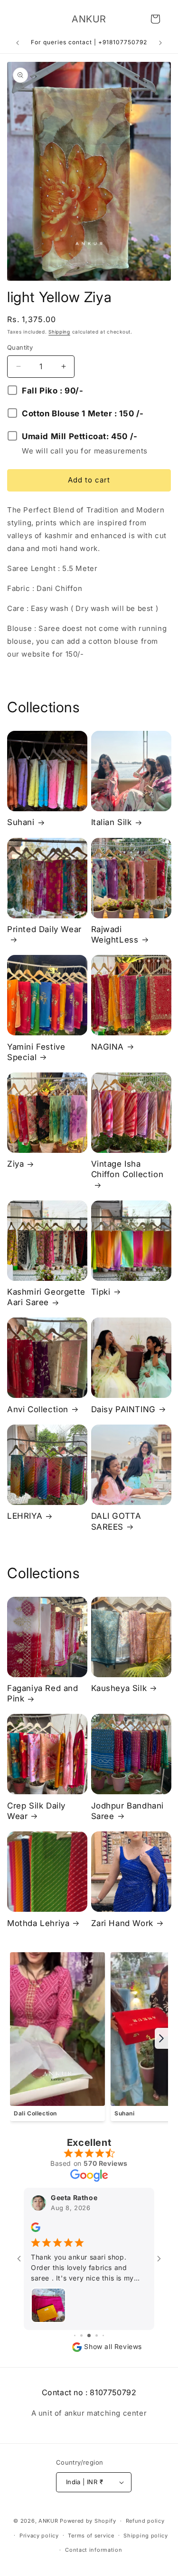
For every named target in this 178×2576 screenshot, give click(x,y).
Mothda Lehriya (38, 1923)
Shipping (59, 332)
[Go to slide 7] (103, 2335)
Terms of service (91, 2536)
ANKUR (48, 2521)
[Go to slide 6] (97, 2335)
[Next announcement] (160, 43)
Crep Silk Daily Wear (36, 1811)
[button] (155, 19)
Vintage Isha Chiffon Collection (127, 1169)
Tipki (101, 1292)
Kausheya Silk (119, 1688)
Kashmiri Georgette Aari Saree (46, 1297)
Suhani (21, 822)
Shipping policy (146, 2536)
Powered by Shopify (88, 2521)
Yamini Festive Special (36, 1052)
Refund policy (145, 2521)
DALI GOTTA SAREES (116, 1521)
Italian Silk (112, 822)
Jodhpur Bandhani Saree (128, 1811)
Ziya (15, 1164)
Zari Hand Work (122, 1923)
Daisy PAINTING (123, 1409)
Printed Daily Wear (44, 929)
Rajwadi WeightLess (115, 934)
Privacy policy (39, 2536)
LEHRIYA (25, 1516)
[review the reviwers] (36, 2229)
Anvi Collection (38, 1409)
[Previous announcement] (18, 43)
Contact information (94, 2550)
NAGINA (108, 1047)
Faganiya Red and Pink (43, 1693)
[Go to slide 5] (89, 2335)
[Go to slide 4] (81, 2335)
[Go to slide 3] (75, 2335)
